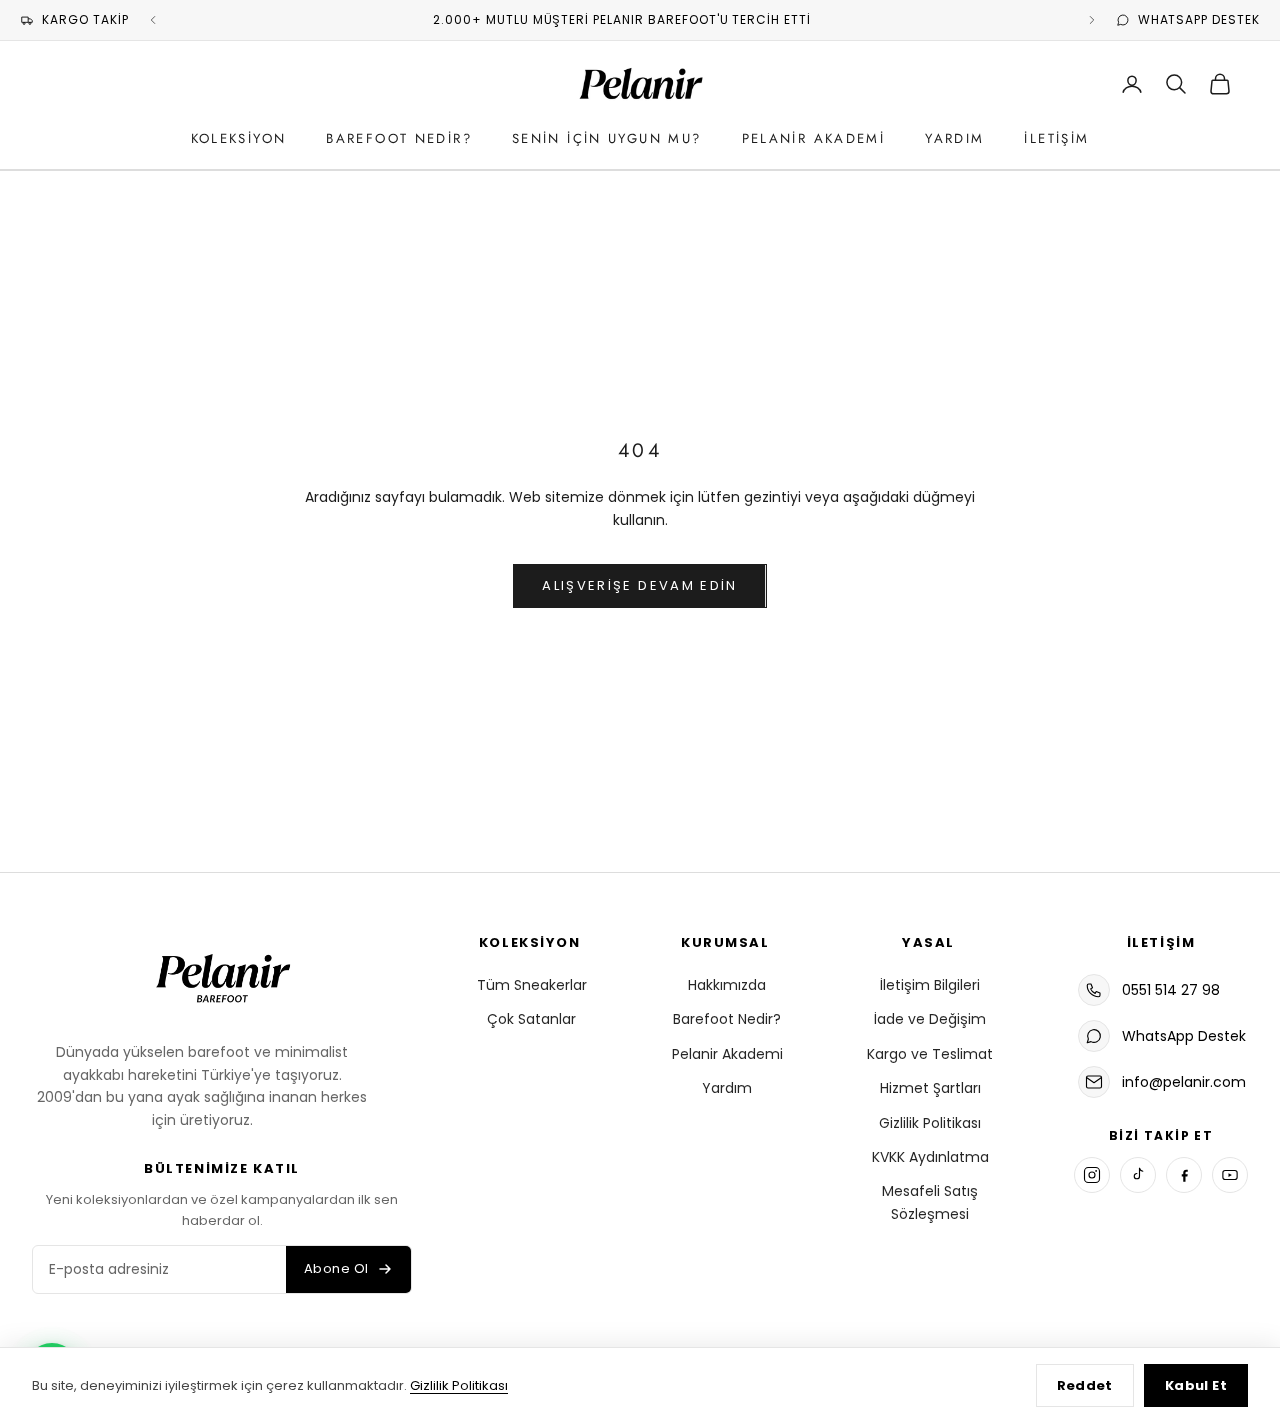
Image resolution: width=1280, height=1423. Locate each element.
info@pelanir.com (1184, 1082)
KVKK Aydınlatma (930, 1157)
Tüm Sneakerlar (532, 985)
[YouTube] (1230, 1175)
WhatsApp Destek (1184, 1036)
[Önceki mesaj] (153, 20)
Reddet (1085, 1385)
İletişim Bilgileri (930, 985)
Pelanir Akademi (814, 138)
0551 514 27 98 (1171, 990)
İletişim (1056, 138)
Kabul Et (1196, 1385)
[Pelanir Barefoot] (222, 975)
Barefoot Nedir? (399, 138)
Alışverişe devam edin (639, 585)
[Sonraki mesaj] (1092, 20)
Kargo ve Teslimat (930, 1054)
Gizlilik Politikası (930, 1123)
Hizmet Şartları (930, 1088)
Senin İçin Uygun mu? (607, 138)
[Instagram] (1092, 1175)
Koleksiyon (239, 138)
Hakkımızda (727, 985)
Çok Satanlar (531, 1019)
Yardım (954, 138)
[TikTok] (1138, 1175)
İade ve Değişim (930, 1019)
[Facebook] (1184, 1175)
